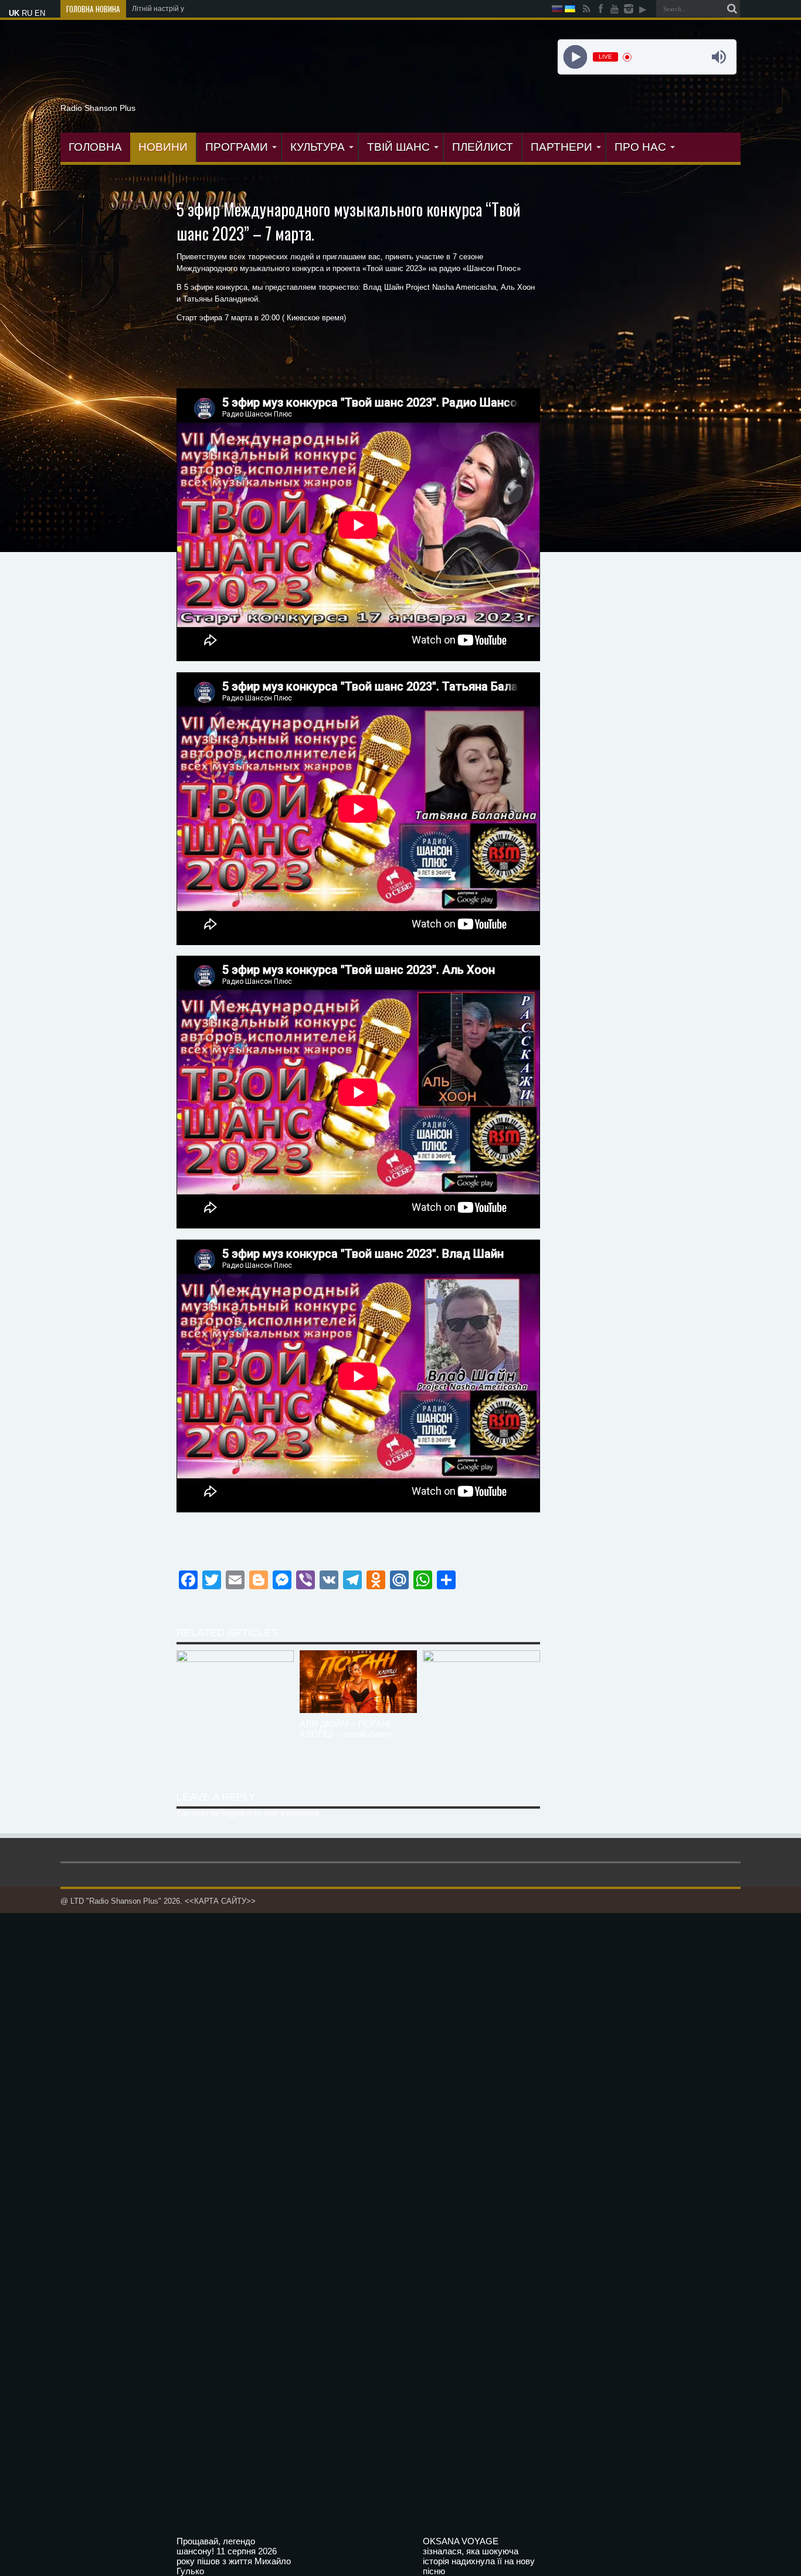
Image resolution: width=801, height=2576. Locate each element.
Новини (163, 147)
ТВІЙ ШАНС (398, 147)
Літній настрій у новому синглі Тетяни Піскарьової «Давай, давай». (242, 9)
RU (27, 13)
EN (40, 13)
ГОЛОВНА (95, 147)
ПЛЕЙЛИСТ (483, 147)
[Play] (575, 57)
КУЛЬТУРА (318, 147)
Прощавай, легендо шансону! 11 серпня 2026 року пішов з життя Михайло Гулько (234, 2556)
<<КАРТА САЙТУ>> (220, 1901)
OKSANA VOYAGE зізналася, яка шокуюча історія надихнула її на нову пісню (479, 2556)
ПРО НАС (640, 147)
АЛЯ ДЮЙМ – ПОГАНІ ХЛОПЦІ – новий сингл (345, 1729)
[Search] (732, 9)
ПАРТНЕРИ (561, 147)
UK (14, 13)
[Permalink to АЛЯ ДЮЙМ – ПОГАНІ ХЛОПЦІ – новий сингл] (358, 1710)
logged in (237, 1813)
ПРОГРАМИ (237, 147)
